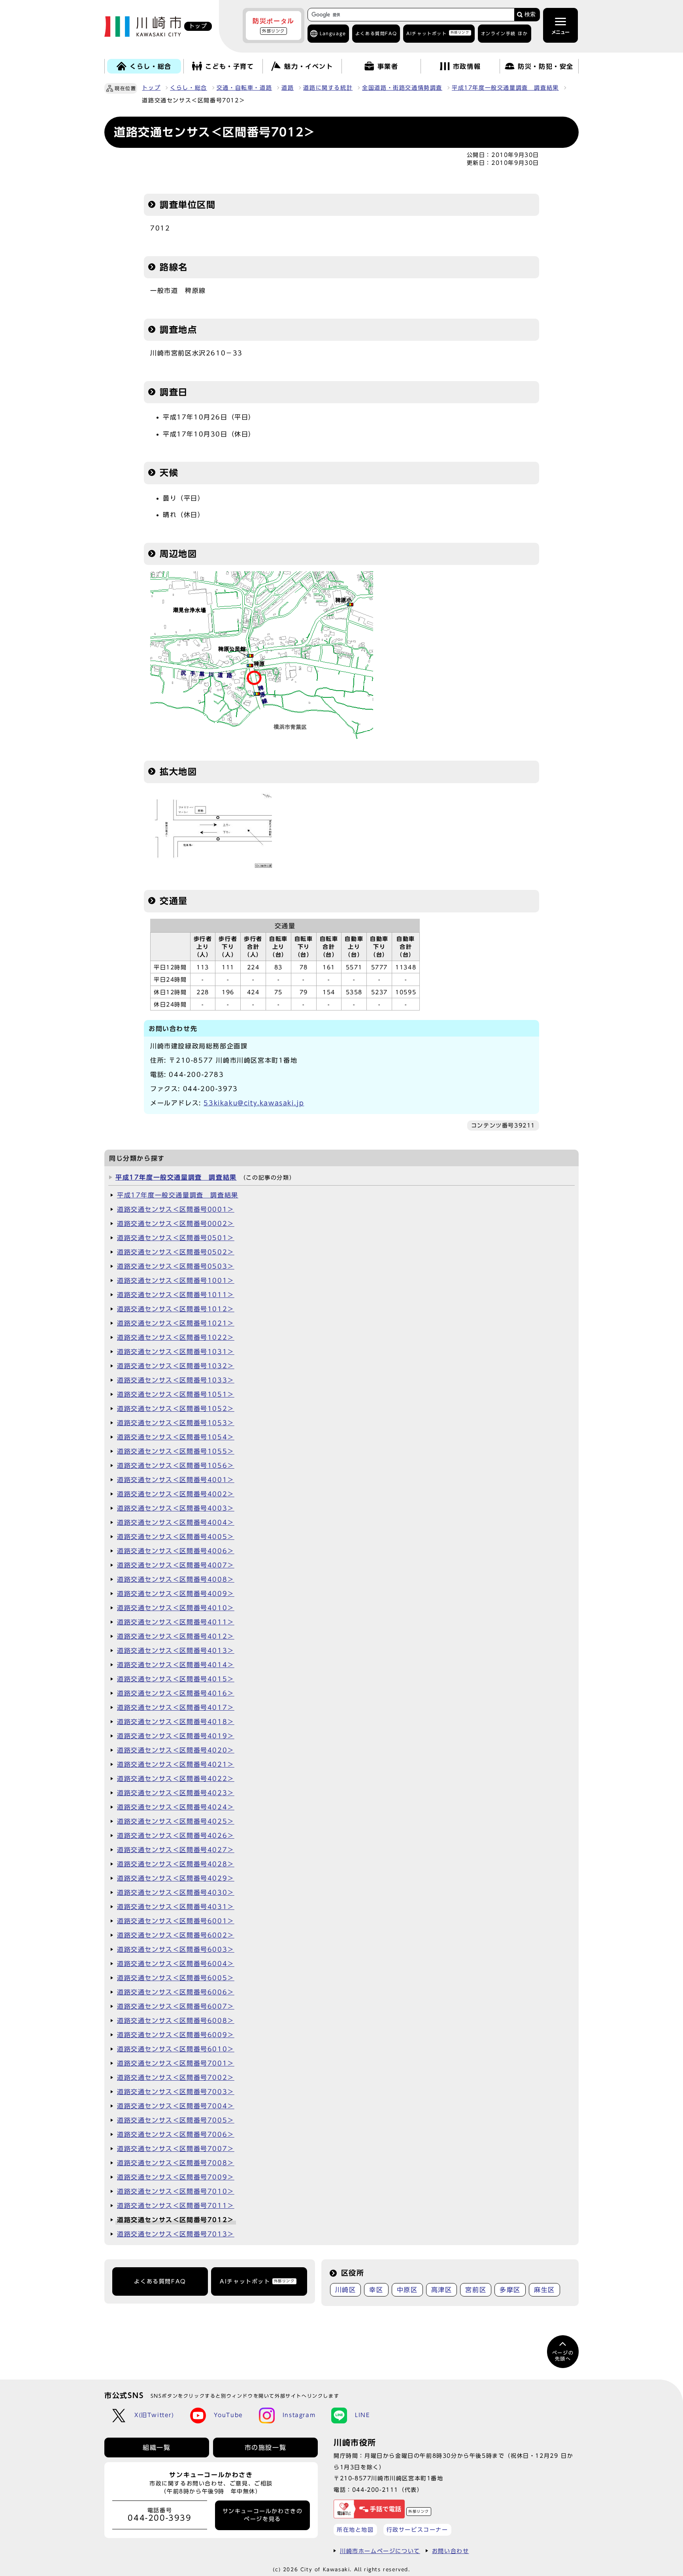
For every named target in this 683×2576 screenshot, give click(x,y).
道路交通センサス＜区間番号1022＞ (176, 1337)
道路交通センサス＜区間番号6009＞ (176, 2035)
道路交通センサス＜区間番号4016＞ (176, 1693)
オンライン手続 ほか (505, 33)
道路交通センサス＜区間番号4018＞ (176, 1722)
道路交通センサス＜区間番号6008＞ (176, 2021)
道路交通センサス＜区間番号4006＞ (176, 1551)
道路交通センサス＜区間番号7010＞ (176, 2191)
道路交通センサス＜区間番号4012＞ (176, 1636)
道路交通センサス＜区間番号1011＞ (176, 1295)
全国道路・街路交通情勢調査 (402, 88)
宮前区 (476, 2290)
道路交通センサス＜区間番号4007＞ (176, 1565)
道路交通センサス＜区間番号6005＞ (176, 1978)
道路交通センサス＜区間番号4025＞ (176, 1821)
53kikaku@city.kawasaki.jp (254, 1103)
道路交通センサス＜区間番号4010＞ (176, 1608)
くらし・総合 (189, 88)
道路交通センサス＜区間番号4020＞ (176, 1750)
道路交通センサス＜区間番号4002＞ (176, 1494)
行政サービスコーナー (417, 2530)
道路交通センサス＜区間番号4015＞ (176, 1679)
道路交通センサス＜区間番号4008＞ (176, 1579)
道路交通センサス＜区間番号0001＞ (176, 1209)
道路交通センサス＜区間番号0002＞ (176, 1224)
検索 (530, 14)
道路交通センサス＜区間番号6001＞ (176, 1921)
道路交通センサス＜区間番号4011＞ (176, 1622)
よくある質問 (376, 33)
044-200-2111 (375, 2490)
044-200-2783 (196, 1075)
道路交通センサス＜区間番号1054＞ (176, 1437)
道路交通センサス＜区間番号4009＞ (176, 1594)
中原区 (407, 2290)
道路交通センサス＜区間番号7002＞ (176, 2077)
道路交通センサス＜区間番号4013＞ (176, 1651)
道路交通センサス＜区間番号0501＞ (176, 1238)
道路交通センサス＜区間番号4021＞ (176, 1764)
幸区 (376, 2290)
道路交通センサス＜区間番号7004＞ (176, 2106)
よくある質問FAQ (160, 2281)
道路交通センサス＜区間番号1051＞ (176, 1394)
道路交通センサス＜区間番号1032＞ (176, 1366)
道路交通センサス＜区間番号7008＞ (176, 2163)
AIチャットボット (438, 33)
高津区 (442, 2290)
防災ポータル (274, 25)
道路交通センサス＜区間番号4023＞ (176, 1793)
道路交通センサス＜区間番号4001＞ (176, 1480)
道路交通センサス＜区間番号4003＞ (176, 1508)
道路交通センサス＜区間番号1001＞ (176, 1280)
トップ (151, 88)
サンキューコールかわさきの (263, 2515)
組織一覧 (157, 2448)
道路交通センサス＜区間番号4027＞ (176, 1850)
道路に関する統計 (328, 88)
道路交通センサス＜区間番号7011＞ (176, 2206)
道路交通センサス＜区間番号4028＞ (176, 1864)
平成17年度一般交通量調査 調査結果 (505, 88)
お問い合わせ (451, 2551)
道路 (288, 88)
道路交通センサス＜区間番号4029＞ (176, 1878)
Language (333, 33)
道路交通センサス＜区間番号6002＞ (176, 1935)
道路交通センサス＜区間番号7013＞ (176, 2234)
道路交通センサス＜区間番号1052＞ (176, 1409)
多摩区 (510, 2290)
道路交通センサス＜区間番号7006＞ (176, 2134)
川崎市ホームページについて (380, 2551)
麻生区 (544, 2290)
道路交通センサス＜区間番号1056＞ (176, 1466)
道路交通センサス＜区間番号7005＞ (176, 2120)
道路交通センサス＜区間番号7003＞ (176, 2092)
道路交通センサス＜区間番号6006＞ (176, 1992)
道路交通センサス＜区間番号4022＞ (176, 1779)
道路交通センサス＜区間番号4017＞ (176, 1707)
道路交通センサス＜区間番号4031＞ (176, 1907)
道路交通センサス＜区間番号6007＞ (176, 2006)
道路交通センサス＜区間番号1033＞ (176, 1380)
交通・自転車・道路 (244, 88)
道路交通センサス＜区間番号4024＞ (176, 1807)
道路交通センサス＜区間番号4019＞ (176, 1736)
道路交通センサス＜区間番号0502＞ (176, 1252)
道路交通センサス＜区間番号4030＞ (176, 1892)
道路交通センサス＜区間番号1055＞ (176, 1451)
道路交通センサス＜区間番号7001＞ (176, 2063)
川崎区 (346, 2290)
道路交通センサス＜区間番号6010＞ (176, 2049)
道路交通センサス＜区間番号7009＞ (176, 2177)
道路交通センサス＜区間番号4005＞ (176, 1537)
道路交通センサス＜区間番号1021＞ (176, 1323)
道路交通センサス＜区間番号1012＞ (176, 1309)
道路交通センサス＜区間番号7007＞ (176, 2149)
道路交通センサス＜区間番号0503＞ (176, 1266)
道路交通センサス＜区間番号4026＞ (176, 1836)
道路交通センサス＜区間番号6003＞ (176, 1949)
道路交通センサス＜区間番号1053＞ (176, 1423)
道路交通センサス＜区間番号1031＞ (176, 1352)
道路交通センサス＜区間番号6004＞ (176, 1964)
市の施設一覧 (266, 2448)
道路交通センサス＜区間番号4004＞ (176, 1522)
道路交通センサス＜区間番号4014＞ (176, 1665)
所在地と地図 (355, 2530)
